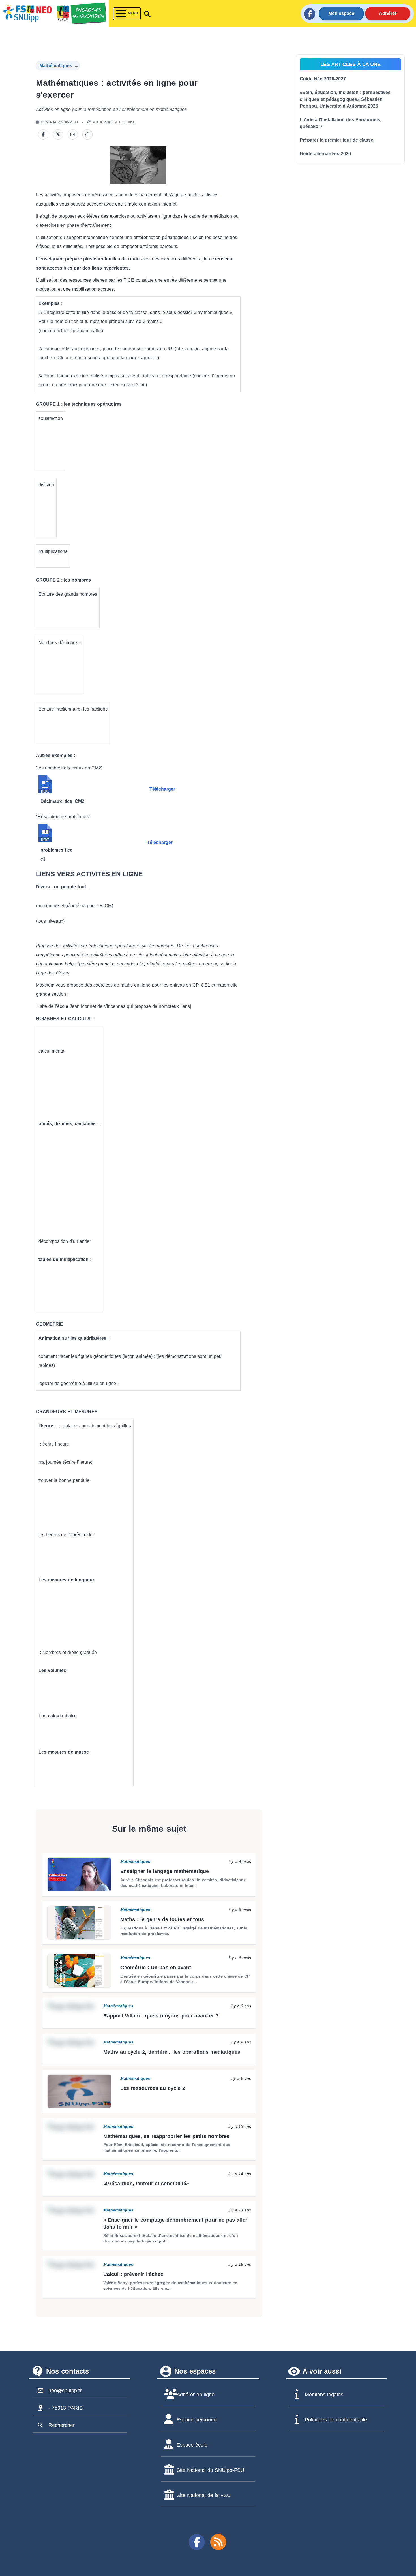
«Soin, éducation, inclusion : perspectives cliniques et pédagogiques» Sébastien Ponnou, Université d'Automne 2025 (345, 99)
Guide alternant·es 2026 (325, 154)
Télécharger (162, 789)
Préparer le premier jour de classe (336, 140)
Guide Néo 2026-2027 (323, 79)
